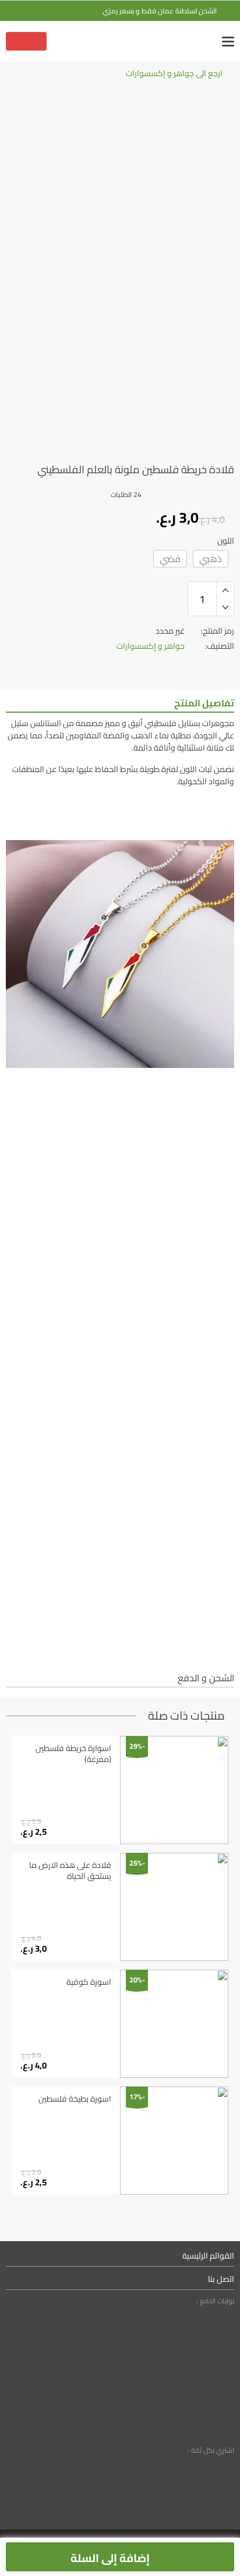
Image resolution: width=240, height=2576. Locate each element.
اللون (226, 541)
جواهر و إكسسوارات (151, 646)
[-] (225, 608)
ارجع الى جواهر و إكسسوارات (174, 74)
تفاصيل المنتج (204, 704)
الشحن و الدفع (206, 1679)
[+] (225, 590)
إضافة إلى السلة (111, 2558)
